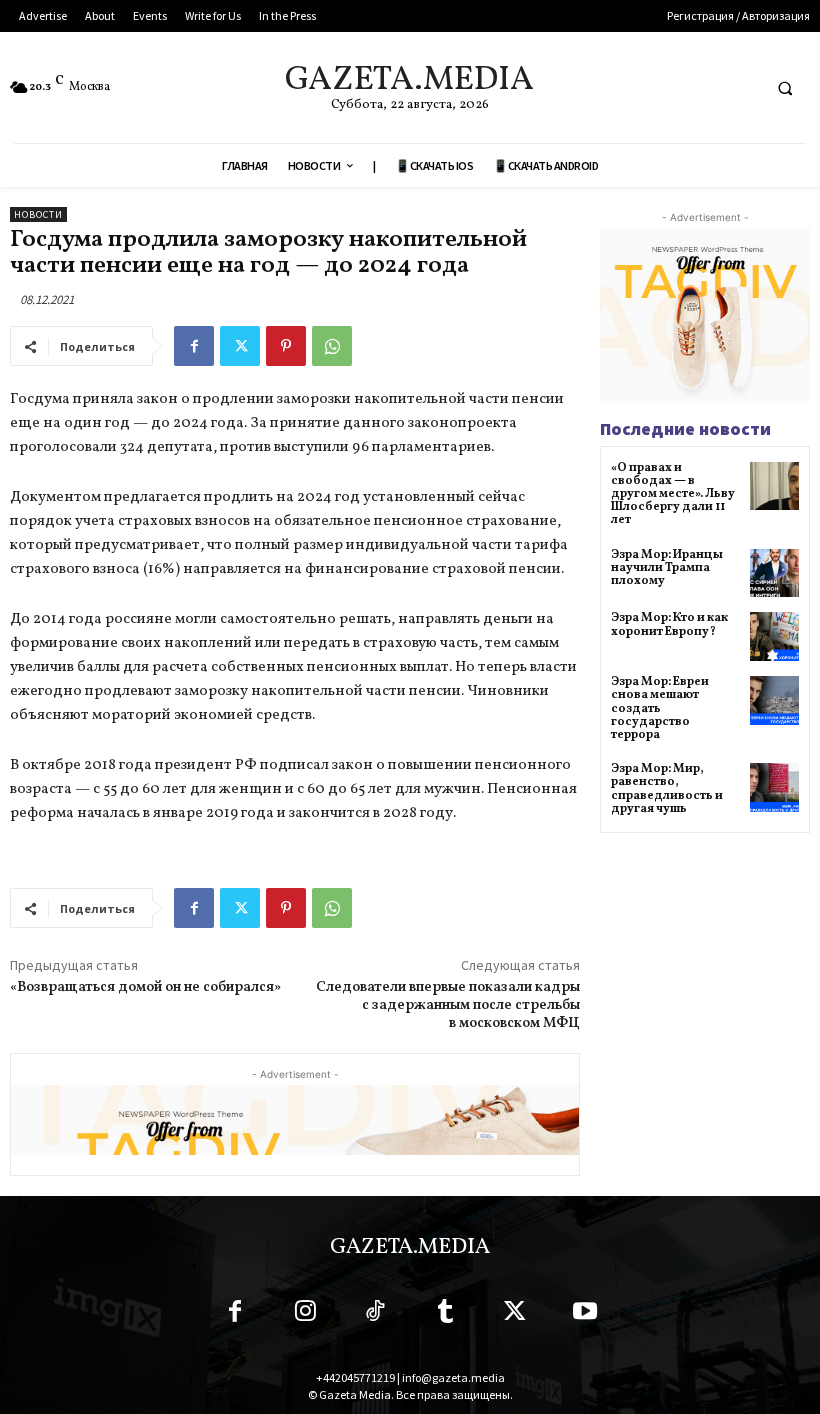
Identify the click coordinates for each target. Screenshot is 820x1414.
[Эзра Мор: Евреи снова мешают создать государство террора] (774, 700)
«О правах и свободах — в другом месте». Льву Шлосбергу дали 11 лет (673, 494)
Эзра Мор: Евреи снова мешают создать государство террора (660, 708)
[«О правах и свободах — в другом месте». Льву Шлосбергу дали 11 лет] (774, 486)
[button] (785, 88)
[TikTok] (375, 1315)
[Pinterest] (286, 346)
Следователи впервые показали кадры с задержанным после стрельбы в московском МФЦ (448, 1005)
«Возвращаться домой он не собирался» (145, 987)
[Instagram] (305, 1315)
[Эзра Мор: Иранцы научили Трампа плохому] (774, 573)
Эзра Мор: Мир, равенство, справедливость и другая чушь (667, 789)
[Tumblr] (445, 1315)
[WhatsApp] (332, 346)
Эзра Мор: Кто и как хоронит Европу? (669, 624)
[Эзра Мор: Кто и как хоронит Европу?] (774, 636)
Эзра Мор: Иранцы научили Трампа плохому (667, 568)
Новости (38, 214)
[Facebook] (194, 346)
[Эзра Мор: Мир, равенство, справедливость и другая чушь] (774, 787)
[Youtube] (585, 1315)
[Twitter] (240, 346)
